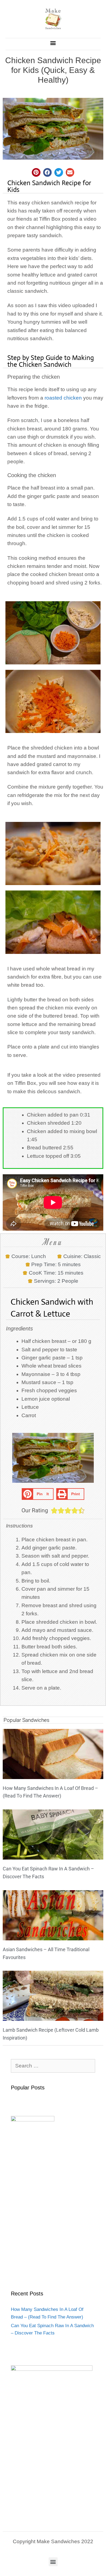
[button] (53, 43)
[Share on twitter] (59, 172)
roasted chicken (63, 398)
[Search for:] (53, 2066)
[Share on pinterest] (36, 172)
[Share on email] (70, 172)
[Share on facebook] (48, 172)
